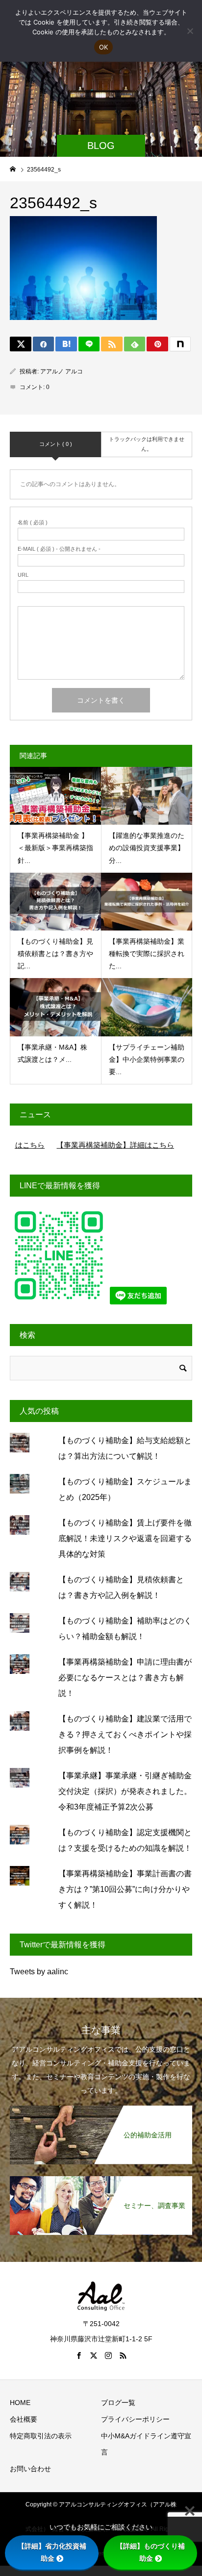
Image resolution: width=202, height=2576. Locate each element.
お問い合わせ (30, 2488)
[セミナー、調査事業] (101, 2197)
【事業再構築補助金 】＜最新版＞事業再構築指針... (55, 848)
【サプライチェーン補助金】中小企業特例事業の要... (147, 1059)
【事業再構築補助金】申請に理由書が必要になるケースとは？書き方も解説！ (125, 1697)
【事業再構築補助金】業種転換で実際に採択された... (147, 954)
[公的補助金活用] (101, 2127)
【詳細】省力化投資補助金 (52, 2552)
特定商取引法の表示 (41, 2455)
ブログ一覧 (118, 2422)
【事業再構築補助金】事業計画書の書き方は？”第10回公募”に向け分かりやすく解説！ (125, 1908)
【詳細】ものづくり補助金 (151, 2552)
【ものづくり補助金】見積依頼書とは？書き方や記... (55, 954)
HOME (20, 2422)
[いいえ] (190, 31)
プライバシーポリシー (135, 2438)
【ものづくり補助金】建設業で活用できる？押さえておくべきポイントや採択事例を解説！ (125, 1754)
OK (104, 47)
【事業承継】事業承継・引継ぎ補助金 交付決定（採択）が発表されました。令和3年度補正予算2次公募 (125, 1810)
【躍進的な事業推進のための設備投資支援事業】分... (147, 848)
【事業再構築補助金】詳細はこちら (85, 1145)
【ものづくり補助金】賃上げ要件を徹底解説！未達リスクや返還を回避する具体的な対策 (125, 1558)
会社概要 (24, 2438)
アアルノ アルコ (62, 371)
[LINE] (89, 344)
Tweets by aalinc (39, 1991)
